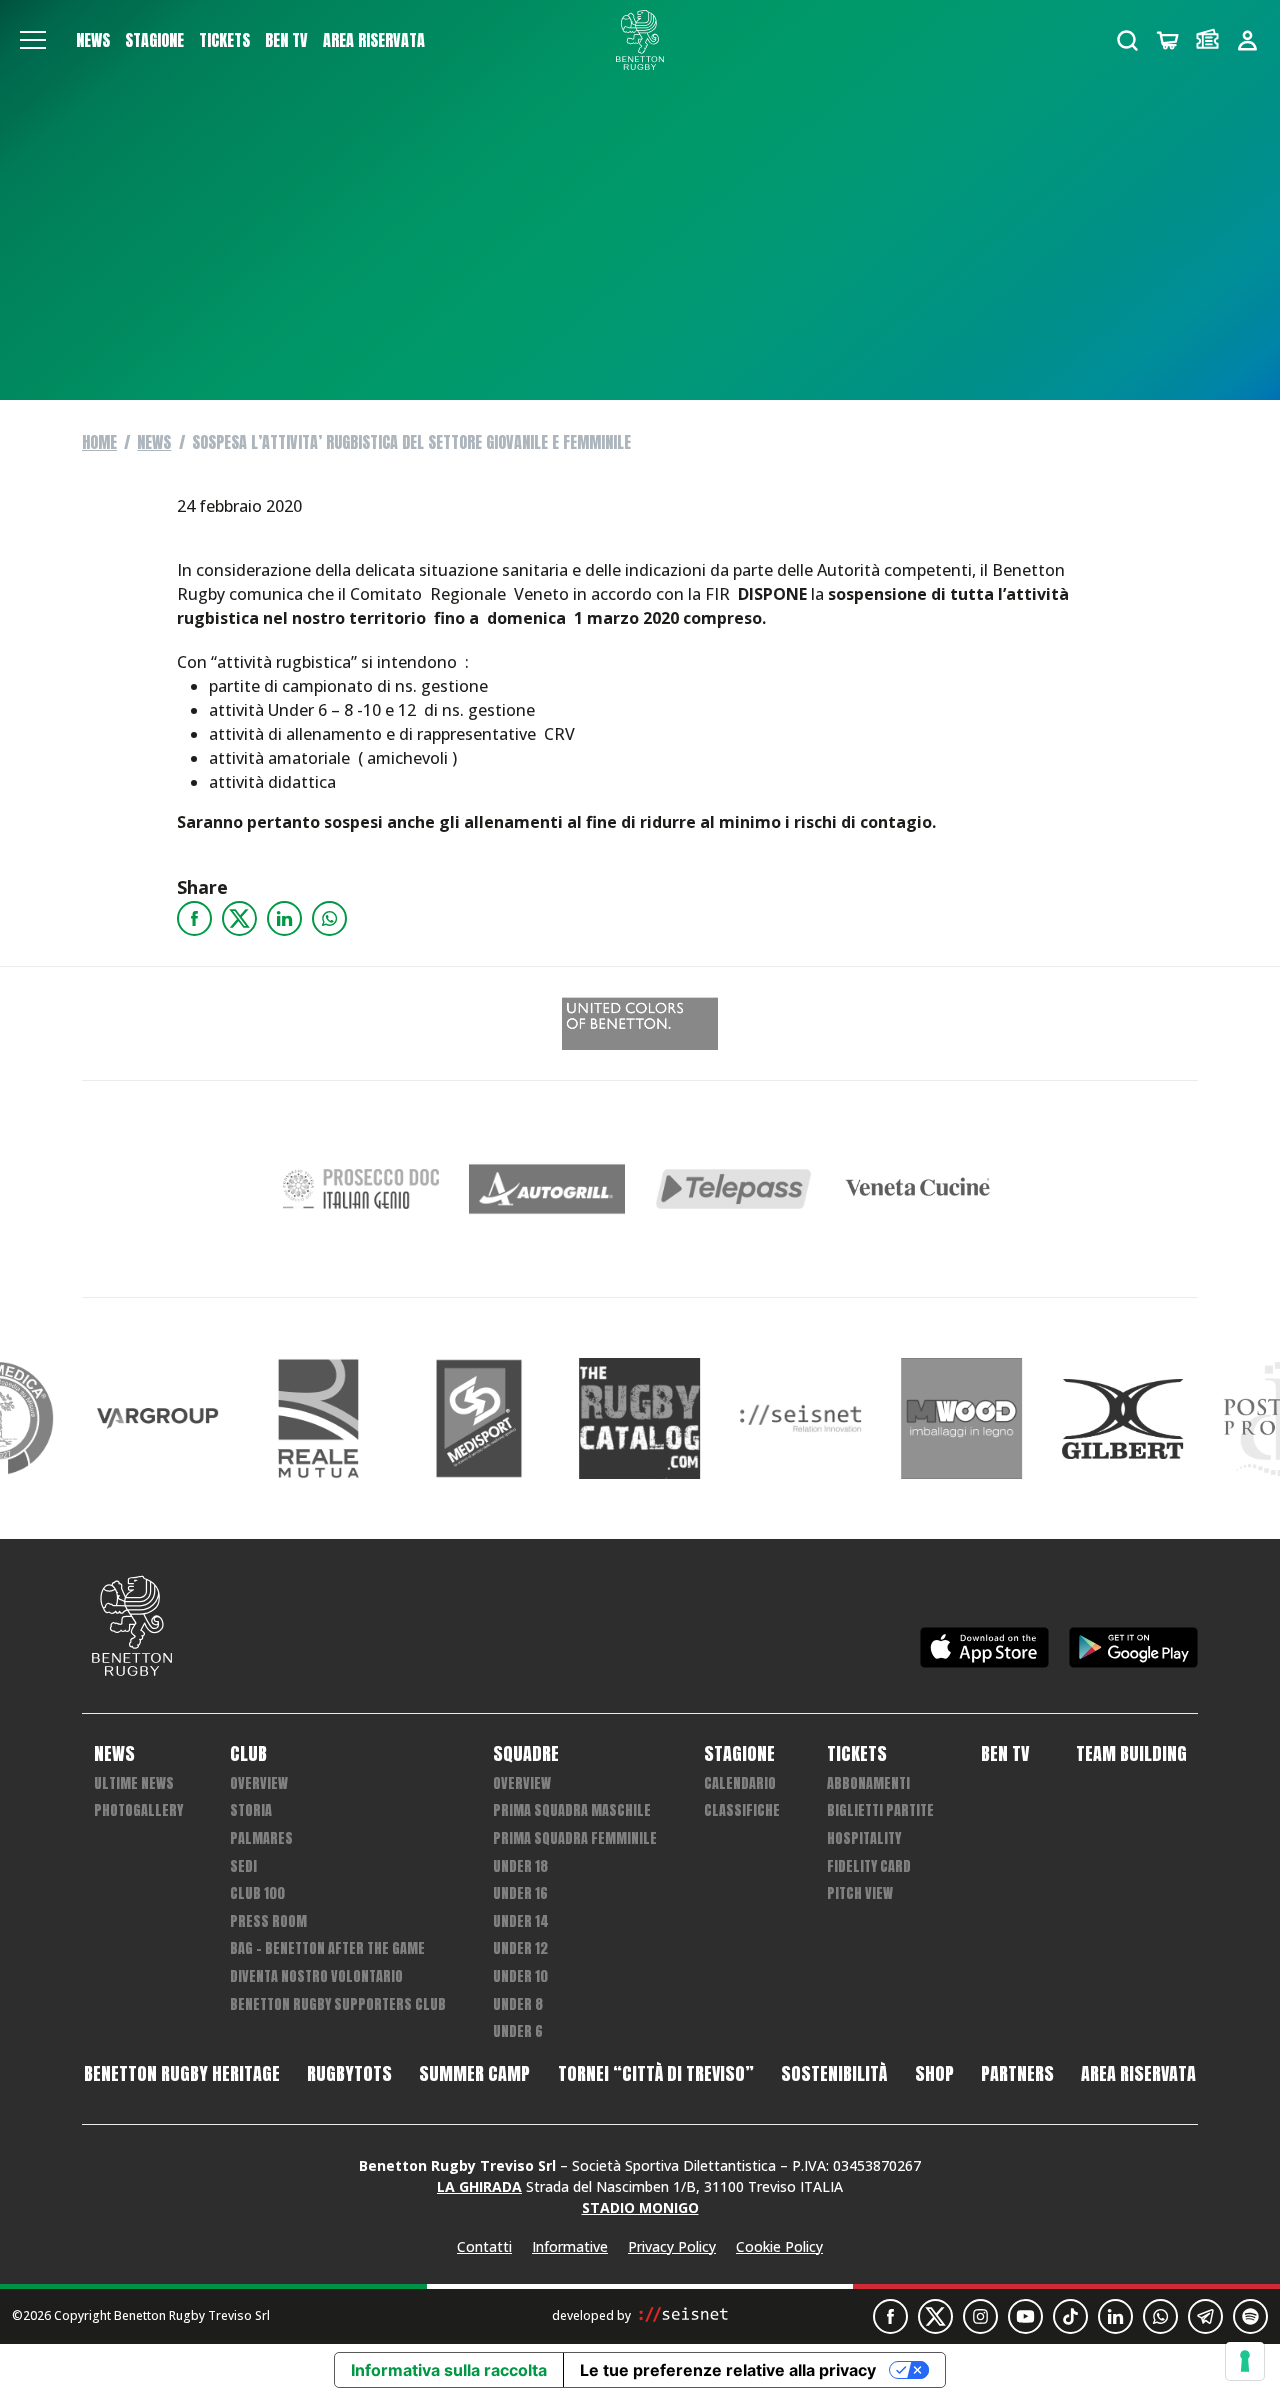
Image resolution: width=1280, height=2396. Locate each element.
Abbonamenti (868, 1783)
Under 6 (518, 2031)
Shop (934, 2074)
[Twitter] (239, 918)
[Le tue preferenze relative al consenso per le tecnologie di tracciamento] (1245, 2361)
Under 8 (518, 2004)
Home (99, 442)
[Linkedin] (284, 918)
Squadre (526, 1754)
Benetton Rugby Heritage (182, 2074)
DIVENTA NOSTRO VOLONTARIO (316, 1976)
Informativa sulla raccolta (449, 2370)
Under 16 (520, 1893)
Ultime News (134, 1783)
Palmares (261, 1838)
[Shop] (1167, 40)
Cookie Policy (779, 2246)
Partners (1017, 2074)
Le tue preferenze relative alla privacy (728, 2370)
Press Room (268, 1921)
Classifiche (742, 1810)
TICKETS (224, 40)
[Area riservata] (1247, 40)
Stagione (154, 40)
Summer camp (474, 2074)
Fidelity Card (869, 1866)
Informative (570, 2246)
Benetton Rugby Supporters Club (338, 2004)
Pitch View (860, 1893)
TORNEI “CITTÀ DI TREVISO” (656, 2074)
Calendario (740, 1783)
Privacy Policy (672, 2246)
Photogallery (138, 1810)
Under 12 (520, 1948)
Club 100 (257, 1893)
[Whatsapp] (329, 918)
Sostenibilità (834, 2074)
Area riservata (374, 40)
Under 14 (521, 1921)
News (93, 40)
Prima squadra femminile (575, 1838)
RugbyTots (349, 2074)
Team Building (1131, 1754)
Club (248, 1754)
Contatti (484, 2246)
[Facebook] (194, 918)
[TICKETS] (1207, 40)
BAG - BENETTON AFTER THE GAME (327, 1948)
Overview (259, 1783)
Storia (251, 1810)
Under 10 (520, 1976)
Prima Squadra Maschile (572, 1810)
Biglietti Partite (880, 1810)
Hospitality (864, 1838)
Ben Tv (286, 40)
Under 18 (520, 1866)
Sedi (243, 1866)
